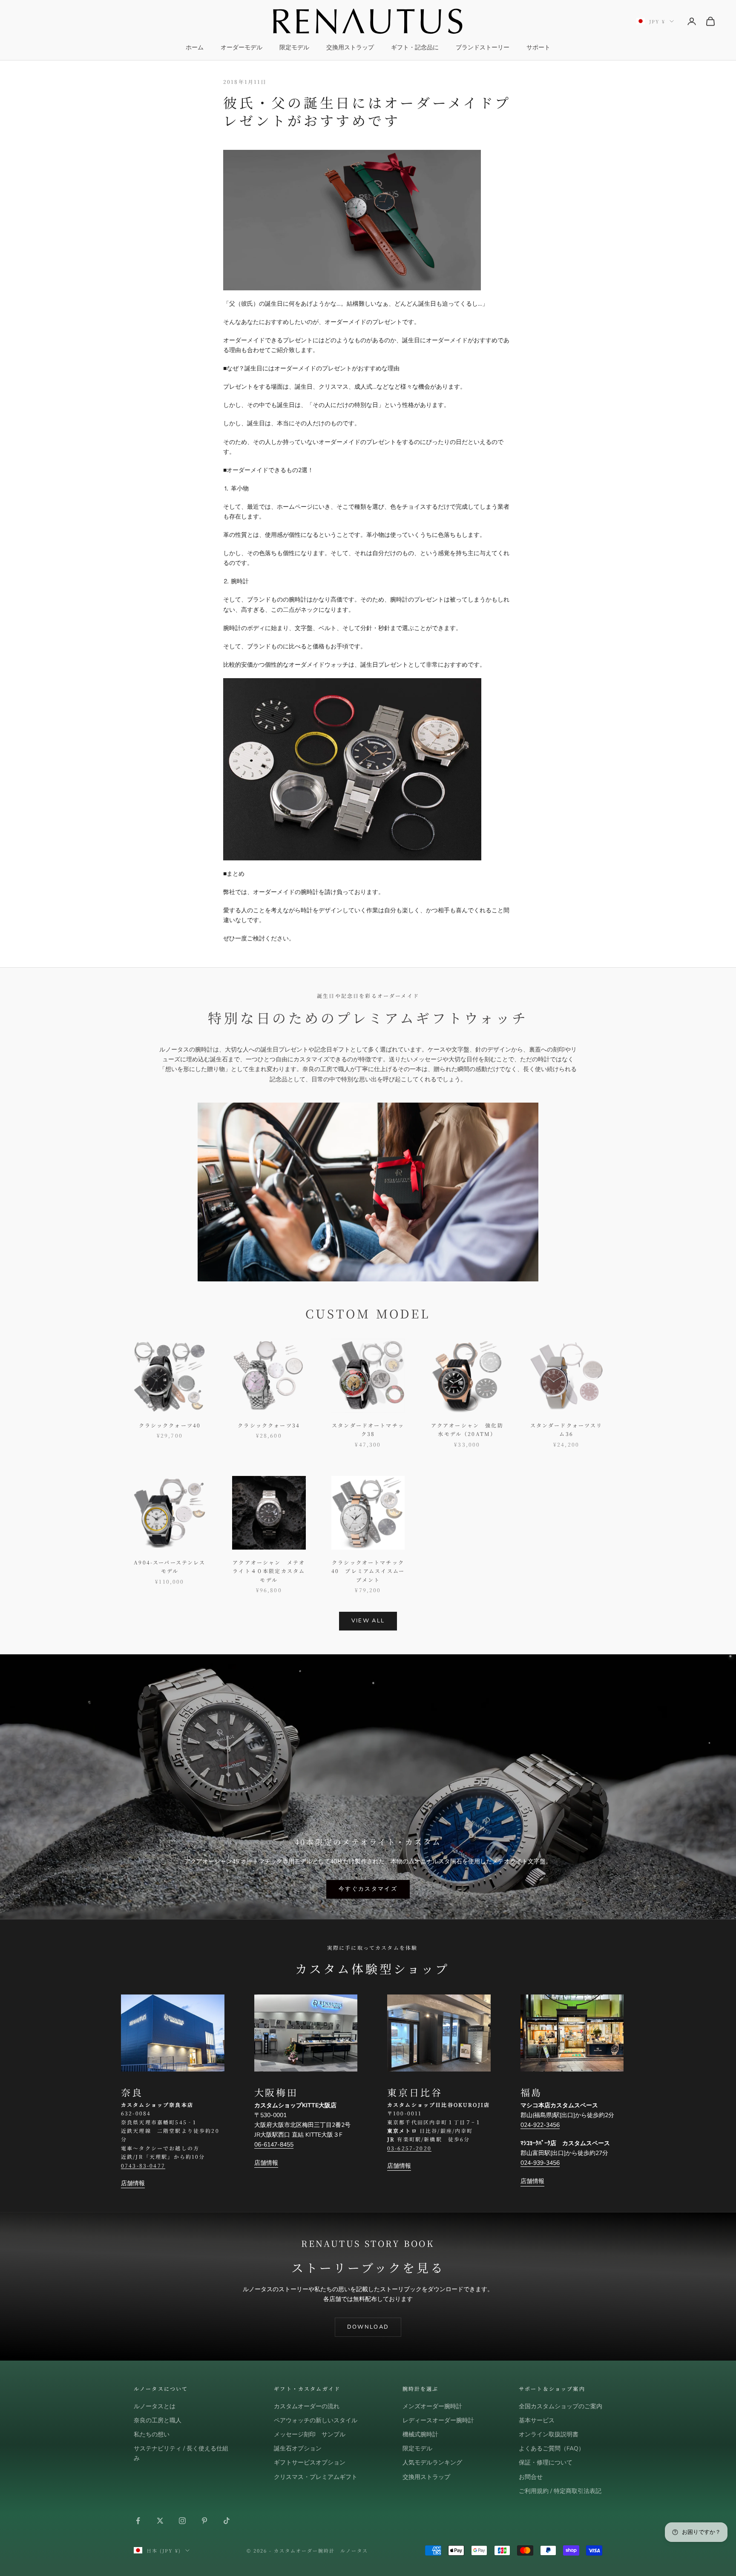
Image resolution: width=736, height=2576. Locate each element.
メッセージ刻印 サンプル (310, 2434)
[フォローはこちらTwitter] (160, 2521)
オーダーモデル (241, 47)
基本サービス (537, 2420)
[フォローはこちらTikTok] (227, 2521)
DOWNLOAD (368, 2327)
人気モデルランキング (432, 2463)
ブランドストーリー (483, 47)
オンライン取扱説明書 (549, 2434)
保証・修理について (546, 2463)
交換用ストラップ (350, 47)
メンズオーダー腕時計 (432, 2406)
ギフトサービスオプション (310, 2463)
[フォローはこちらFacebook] (138, 2521)
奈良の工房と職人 (158, 2420)
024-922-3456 (540, 2125)
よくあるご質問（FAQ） (552, 2448)
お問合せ (531, 2477)
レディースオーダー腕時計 (438, 2420)
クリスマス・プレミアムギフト (316, 2477)
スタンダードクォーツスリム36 (566, 1429)
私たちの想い (152, 2434)
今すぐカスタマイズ (368, 1889)
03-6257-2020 (409, 2148)
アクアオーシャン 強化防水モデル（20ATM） (467, 1429)
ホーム (195, 47)
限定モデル (294, 47)
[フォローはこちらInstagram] (182, 2521)
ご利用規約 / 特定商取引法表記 (560, 2491)
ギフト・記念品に (415, 47)
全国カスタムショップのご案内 (561, 2406)
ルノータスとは (155, 2406)
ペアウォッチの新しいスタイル (316, 2420)
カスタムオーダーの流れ (307, 2406)
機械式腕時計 (420, 2434)
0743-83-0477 (143, 2165)
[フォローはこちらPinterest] (204, 2521)
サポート (538, 47)
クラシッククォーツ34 (269, 1425)
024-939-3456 (540, 2163)
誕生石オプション (298, 2448)
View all (368, 1621)
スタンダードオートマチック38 (368, 1429)
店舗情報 (133, 2183)
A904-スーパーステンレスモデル (170, 1566)
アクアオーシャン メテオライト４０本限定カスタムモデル (269, 1571)
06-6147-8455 (274, 2145)
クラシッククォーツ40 (170, 1425)
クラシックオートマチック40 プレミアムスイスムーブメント (368, 1571)
